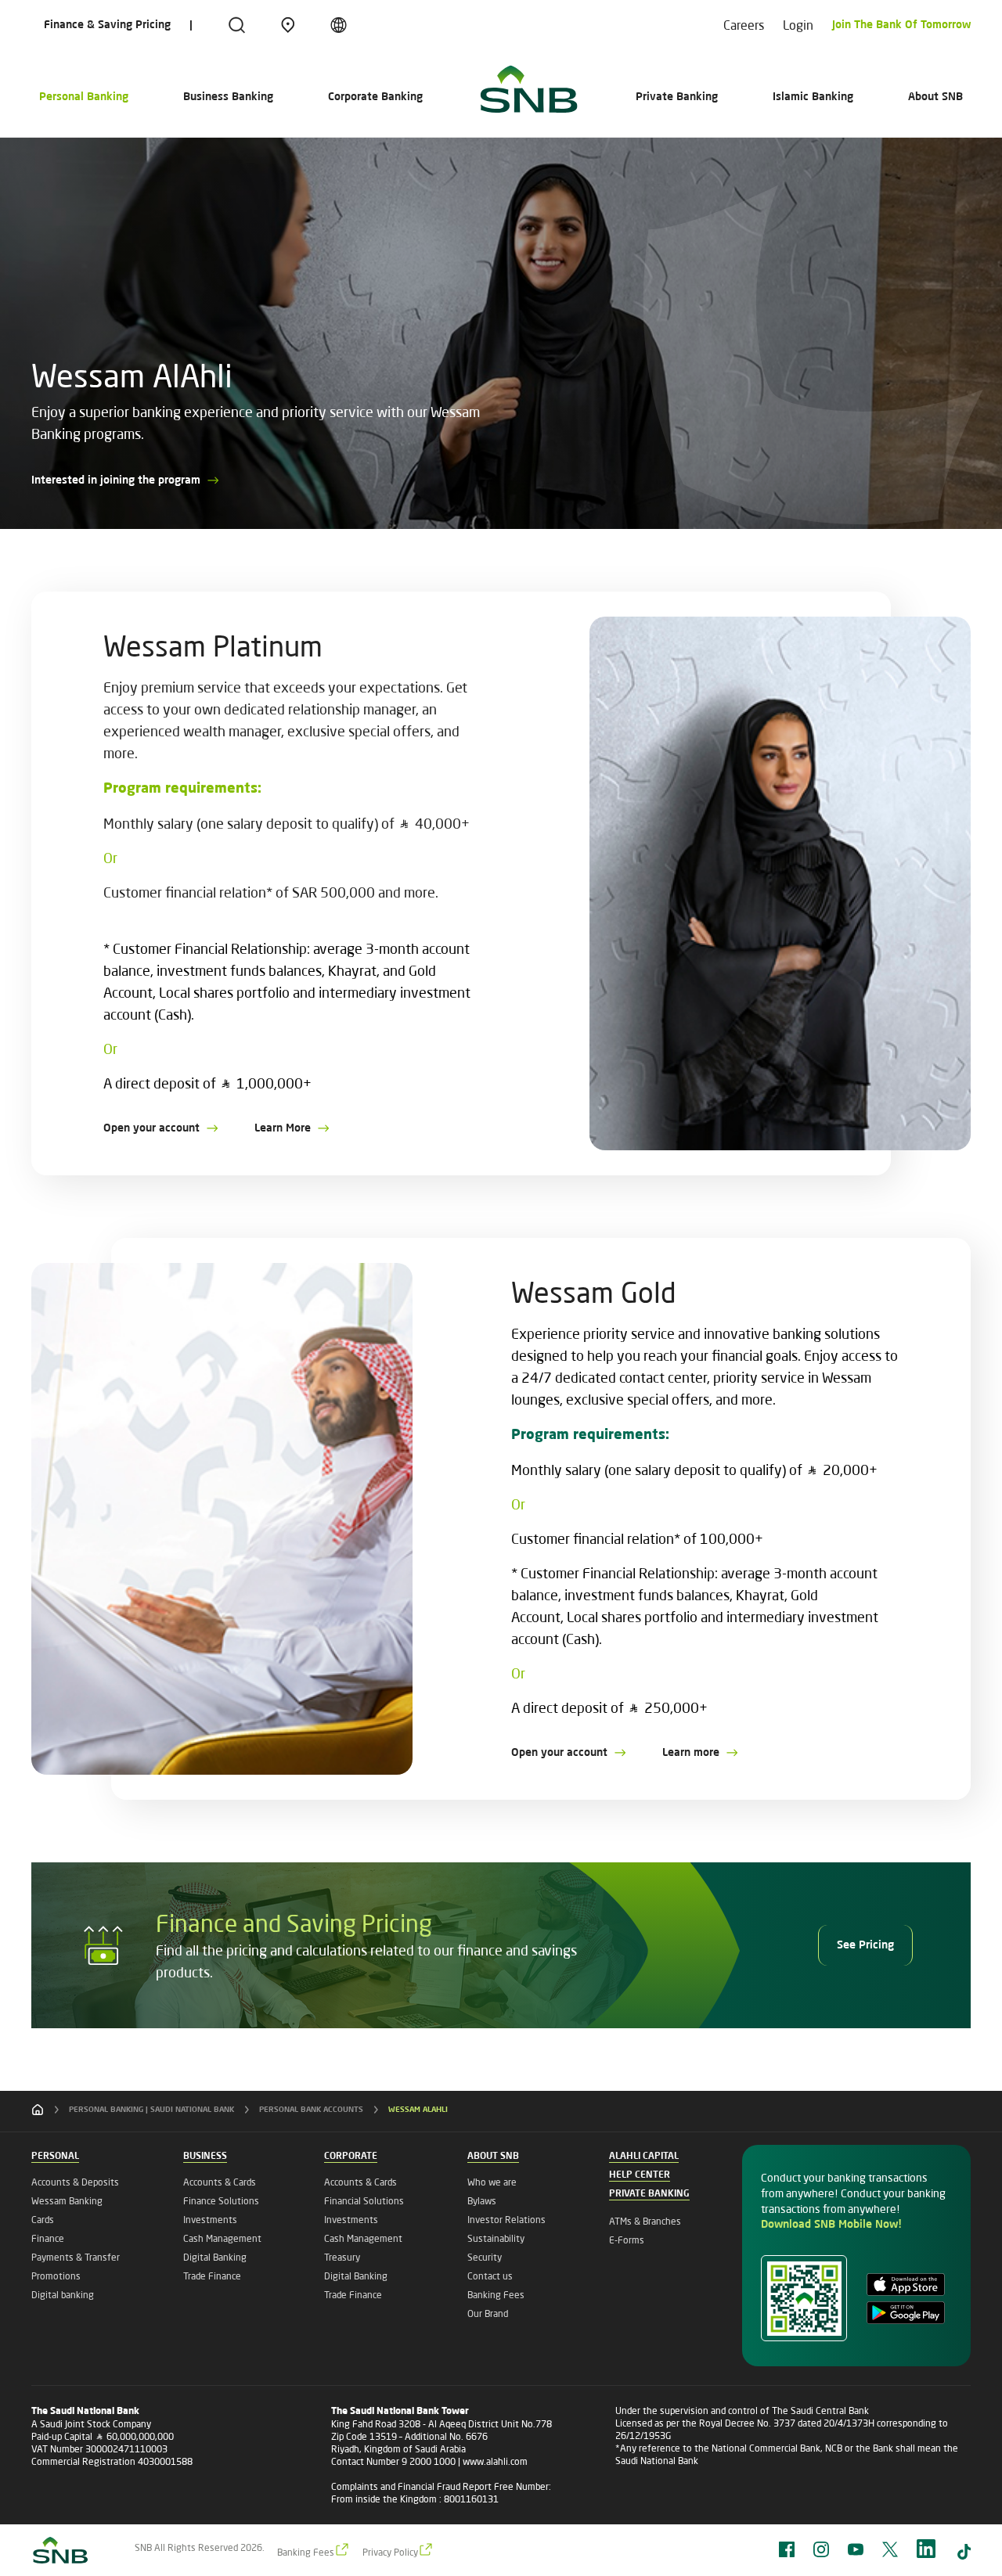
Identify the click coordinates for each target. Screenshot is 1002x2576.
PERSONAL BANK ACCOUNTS (311, 2110)
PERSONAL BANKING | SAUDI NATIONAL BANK (151, 2110)
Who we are (492, 2182)
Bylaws (482, 2201)
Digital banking (63, 2295)
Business (205, 2157)
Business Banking (228, 97)
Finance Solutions (221, 2201)
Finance (48, 2238)
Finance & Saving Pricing (107, 25)
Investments (210, 2220)
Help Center (640, 2175)
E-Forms (627, 2240)
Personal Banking (84, 97)
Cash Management (222, 2238)
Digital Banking (215, 2257)
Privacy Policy (390, 2552)
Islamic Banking (813, 97)
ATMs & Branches (645, 2221)
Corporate (351, 2157)
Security (485, 2257)
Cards (43, 2220)
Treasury (342, 2257)
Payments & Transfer (76, 2257)
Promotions (56, 2276)
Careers (744, 25)
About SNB (935, 97)
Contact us (490, 2276)
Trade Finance (212, 2276)
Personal (55, 2157)
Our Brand (488, 2313)
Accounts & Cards (220, 2182)
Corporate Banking (375, 97)
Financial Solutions (364, 2201)
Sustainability (496, 2238)
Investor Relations (506, 2220)
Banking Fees (496, 2295)
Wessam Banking (67, 2201)
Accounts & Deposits (75, 2182)
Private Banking (677, 97)
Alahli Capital (644, 2157)
